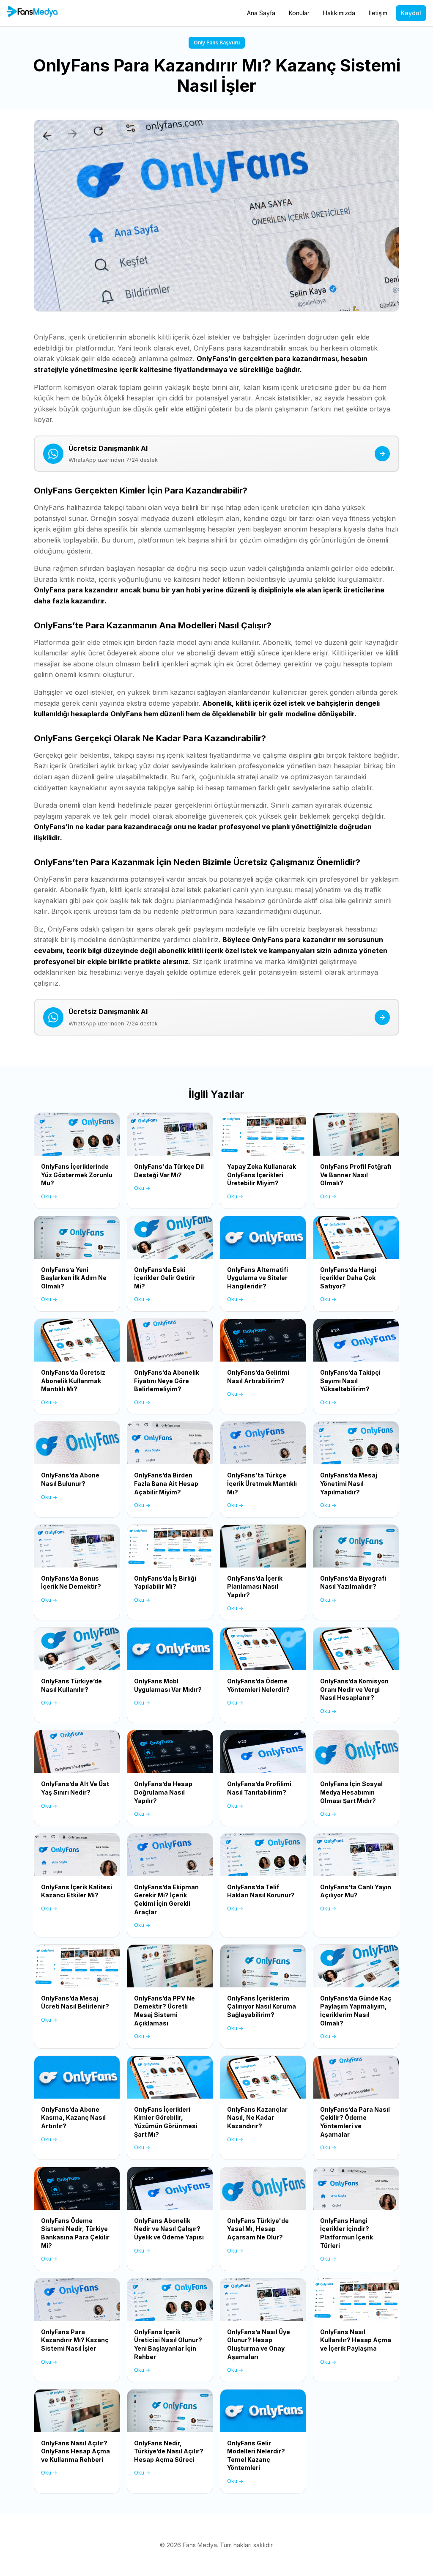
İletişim (378, 13)
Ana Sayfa (261, 13)
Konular (299, 13)
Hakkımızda (339, 13)
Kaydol (411, 13)
